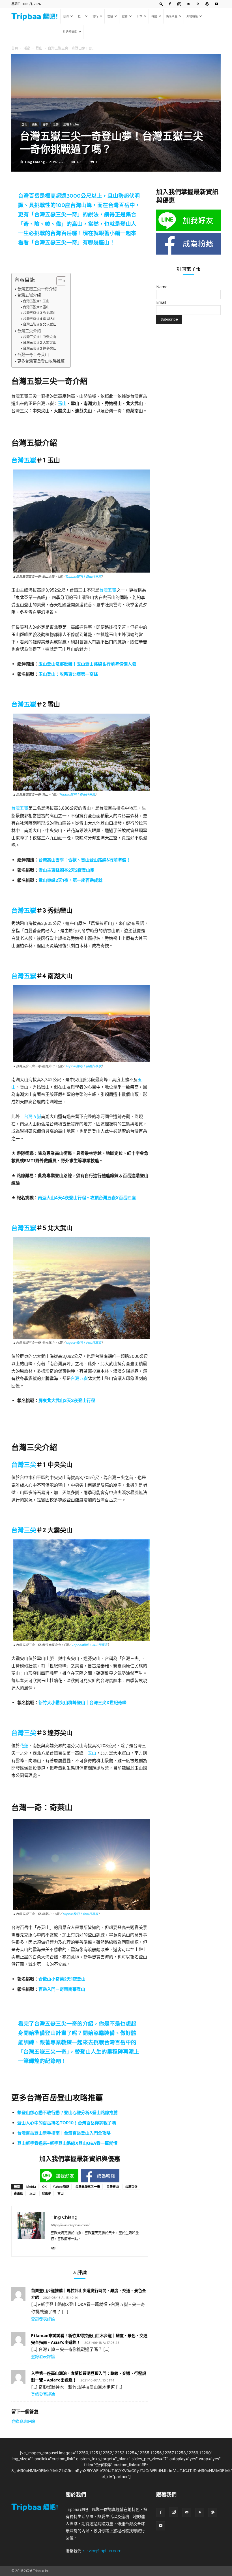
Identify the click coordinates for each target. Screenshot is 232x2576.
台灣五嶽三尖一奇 (56, 215)
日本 (139, 16)
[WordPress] (207, 4)
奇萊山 (19, 2193)
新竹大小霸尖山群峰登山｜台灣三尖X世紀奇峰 (82, 1703)
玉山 (62, 403)
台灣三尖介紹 (29, 331)
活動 (27, 48)
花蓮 (24, 1746)
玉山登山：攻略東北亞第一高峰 (68, 674)
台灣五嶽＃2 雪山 (36, 307)
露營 (125, 16)
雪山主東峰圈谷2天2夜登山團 (66, 870)
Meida (31, 2186)
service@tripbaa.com (102, 2551)
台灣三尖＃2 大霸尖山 (39, 342)
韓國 (154, 16)
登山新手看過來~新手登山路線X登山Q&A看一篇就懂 (67, 2143)
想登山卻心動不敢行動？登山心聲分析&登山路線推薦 (67, 2113)
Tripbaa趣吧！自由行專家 (83, 577)
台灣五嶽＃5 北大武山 (40, 324)
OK (44, 2186)
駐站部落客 (70, 32)
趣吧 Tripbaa (71, 124)
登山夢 (47, 2193)
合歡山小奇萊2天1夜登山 (62, 1979)
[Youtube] (216, 4)
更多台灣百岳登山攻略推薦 (41, 361)
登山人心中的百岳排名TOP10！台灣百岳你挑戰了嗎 (67, 2123)
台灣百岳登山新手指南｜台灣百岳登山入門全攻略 (64, 2133)
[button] (161, 4)
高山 (77, 224)
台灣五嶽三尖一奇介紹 (37, 289)
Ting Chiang (35, 162)
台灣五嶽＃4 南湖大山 (40, 319)
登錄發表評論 (43, 2319)
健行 (95, 16)
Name (162, 287)
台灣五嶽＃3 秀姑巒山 (40, 313)
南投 (35, 124)
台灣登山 (113, 2186)
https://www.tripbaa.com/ (70, 2225)
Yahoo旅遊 (61, 2186)
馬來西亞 (172, 16)
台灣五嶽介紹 (29, 295)
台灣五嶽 (24, 460)
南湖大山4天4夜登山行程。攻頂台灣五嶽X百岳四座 (87, 1198)
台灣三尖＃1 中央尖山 (39, 337)
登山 (81, 16)
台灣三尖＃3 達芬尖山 (40, 348)
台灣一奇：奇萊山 (33, 355)
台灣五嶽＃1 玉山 (36, 301)
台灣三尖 (24, 1465)
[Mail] (188, 4)
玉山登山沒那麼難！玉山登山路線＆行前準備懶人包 (87, 664)
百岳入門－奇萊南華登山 (62, 1989)
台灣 (66, 16)
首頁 (15, 48)
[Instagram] (179, 4)
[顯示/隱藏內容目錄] (58, 281)
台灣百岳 (131, 2186)
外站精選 (192, 16)
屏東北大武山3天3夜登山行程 (67, 1400)
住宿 (110, 16)
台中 (45, 124)
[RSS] (198, 4)
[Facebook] (170, 4)
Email (161, 302)
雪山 (61, 2193)
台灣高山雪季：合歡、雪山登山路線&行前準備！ (84, 860)
